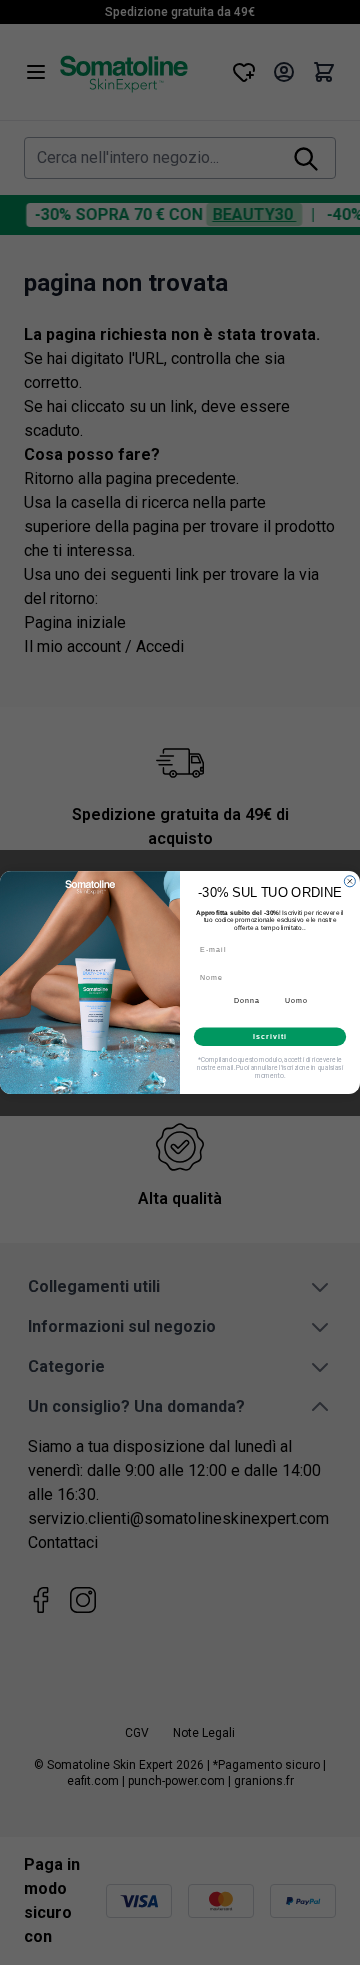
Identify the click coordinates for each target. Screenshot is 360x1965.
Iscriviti (269, 1036)
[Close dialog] (349, 881)
